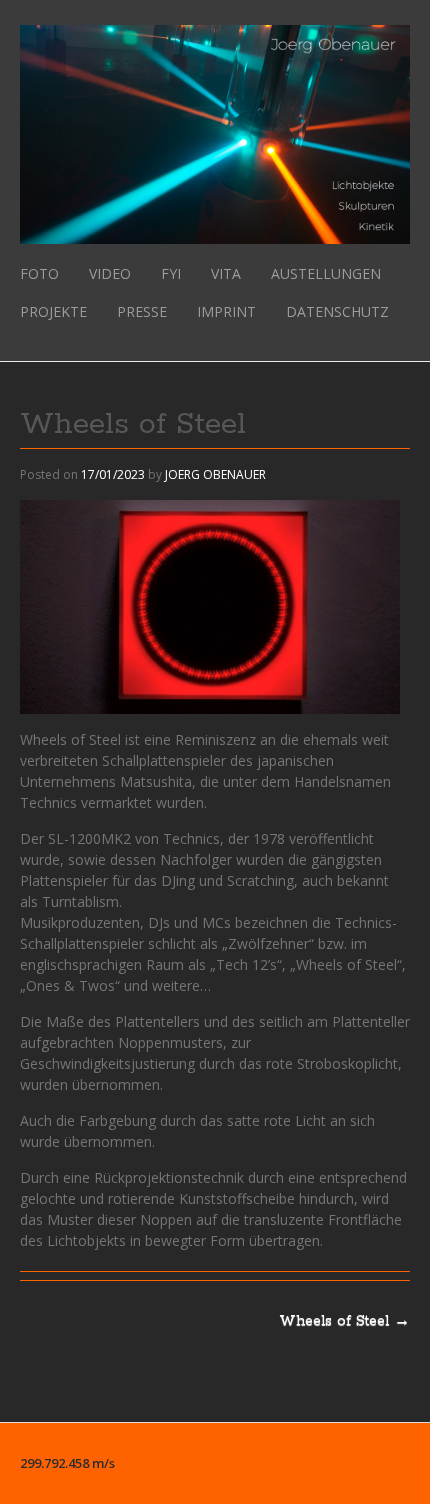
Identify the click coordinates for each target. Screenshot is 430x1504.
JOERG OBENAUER (215, 474)
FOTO (39, 273)
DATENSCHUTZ (337, 311)
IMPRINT (226, 311)
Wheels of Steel (344, 1321)
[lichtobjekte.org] (215, 233)
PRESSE (142, 311)
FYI (171, 273)
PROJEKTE (53, 311)
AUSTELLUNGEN (326, 273)
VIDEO (110, 273)
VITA (226, 273)
